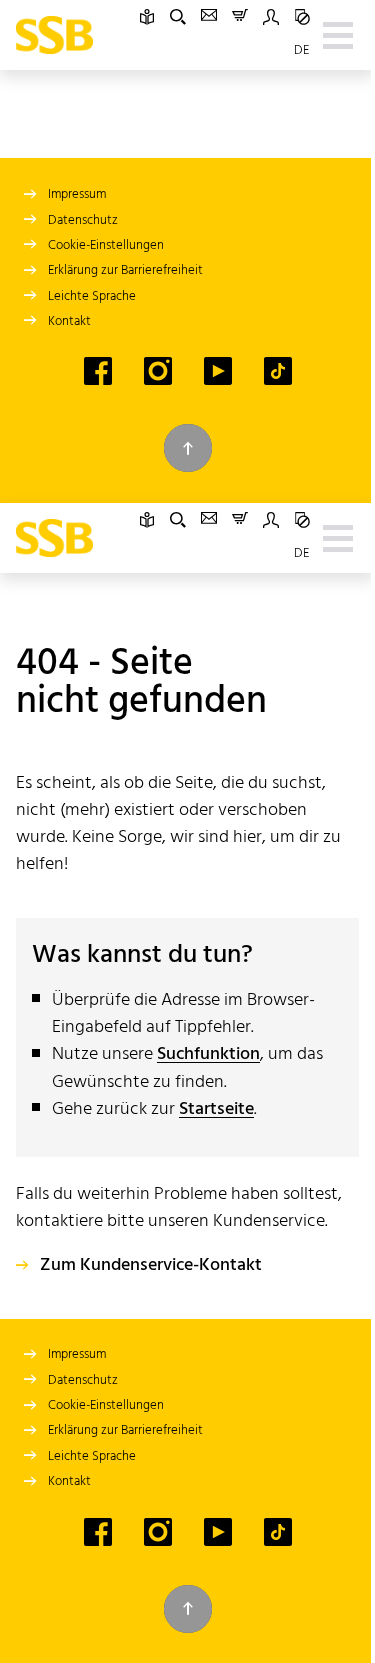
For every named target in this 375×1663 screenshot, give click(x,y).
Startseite (216, 1109)
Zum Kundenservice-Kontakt (151, 1266)
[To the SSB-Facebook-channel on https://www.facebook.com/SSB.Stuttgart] (98, 371)
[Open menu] (338, 35)
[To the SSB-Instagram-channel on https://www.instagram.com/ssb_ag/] (158, 371)
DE (301, 50)
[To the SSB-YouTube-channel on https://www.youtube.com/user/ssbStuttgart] (218, 371)
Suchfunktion (208, 1054)
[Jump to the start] (188, 448)
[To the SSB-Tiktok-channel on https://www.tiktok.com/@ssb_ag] (278, 371)
